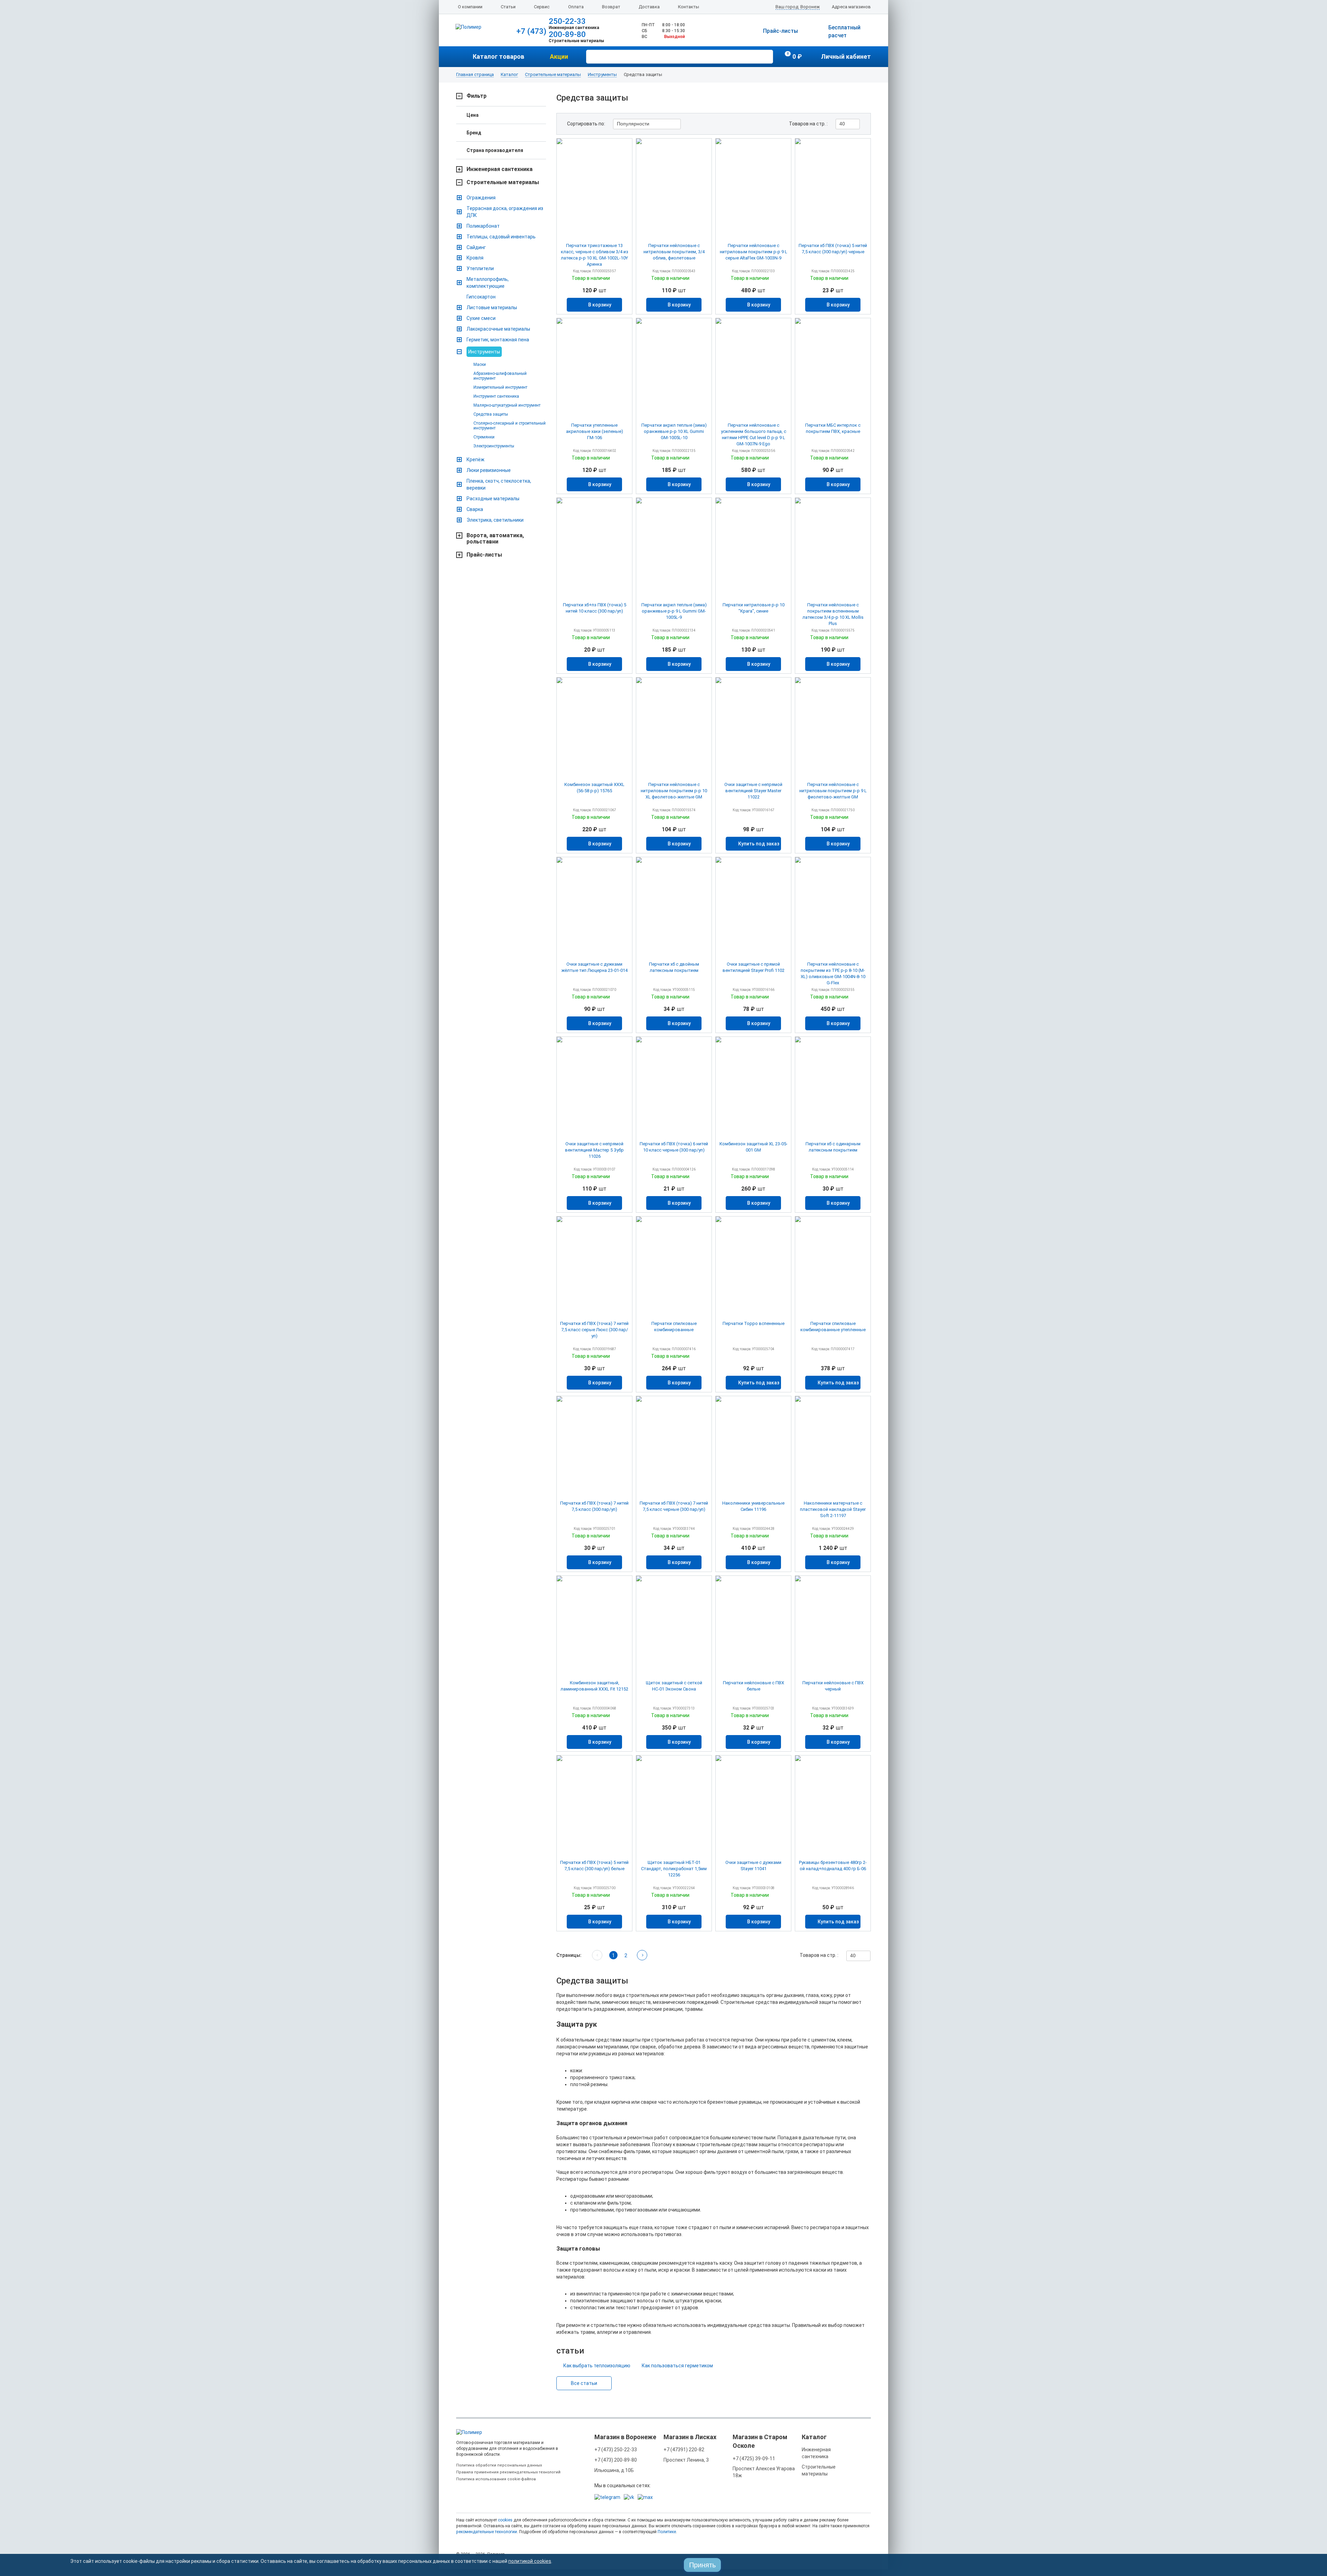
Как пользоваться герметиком (677, 2366)
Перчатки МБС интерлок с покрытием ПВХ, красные (833, 428)
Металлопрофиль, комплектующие (488, 283)
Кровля (475, 258)
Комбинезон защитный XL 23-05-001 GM (754, 1147)
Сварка (475, 509)
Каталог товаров (498, 56)
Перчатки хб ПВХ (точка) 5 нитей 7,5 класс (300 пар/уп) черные (833, 249)
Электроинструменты (494, 446)
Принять (702, 2565)
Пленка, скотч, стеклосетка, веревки (499, 484)
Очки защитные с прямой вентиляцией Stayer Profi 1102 (754, 967)
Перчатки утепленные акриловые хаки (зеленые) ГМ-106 (595, 431)
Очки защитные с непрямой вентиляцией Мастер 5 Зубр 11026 (594, 1150)
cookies (505, 2520)
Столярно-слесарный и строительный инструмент (510, 426)
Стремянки (484, 437)
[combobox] (647, 124)
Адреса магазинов (851, 7)
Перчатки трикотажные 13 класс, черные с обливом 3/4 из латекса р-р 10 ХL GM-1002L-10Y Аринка (595, 255)
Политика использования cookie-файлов (496, 2479)
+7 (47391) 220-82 (684, 2450)
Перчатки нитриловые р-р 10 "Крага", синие (754, 608)
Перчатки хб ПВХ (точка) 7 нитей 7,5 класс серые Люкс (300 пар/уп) (594, 1330)
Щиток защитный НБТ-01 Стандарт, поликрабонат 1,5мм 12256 (674, 1869)
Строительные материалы (553, 75)
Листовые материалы (492, 307)
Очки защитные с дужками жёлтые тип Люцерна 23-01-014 (594, 967)
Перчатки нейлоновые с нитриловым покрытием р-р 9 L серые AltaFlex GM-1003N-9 (754, 252)
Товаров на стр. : (808, 124)
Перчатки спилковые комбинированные (674, 1327)
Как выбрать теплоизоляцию (597, 2366)
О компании (470, 7)
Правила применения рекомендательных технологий (508, 2472)
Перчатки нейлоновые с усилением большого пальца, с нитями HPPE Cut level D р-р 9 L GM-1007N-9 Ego (754, 434)
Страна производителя (495, 150)
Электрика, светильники (495, 520)
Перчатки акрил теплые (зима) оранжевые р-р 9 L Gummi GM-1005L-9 (674, 611)
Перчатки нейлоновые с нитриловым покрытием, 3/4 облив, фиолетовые (674, 252)
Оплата (576, 7)
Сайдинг (476, 247)
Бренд (474, 133)
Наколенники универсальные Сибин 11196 (753, 1506)
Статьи (508, 7)
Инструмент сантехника (496, 396)
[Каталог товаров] (464, 57)
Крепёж (476, 460)
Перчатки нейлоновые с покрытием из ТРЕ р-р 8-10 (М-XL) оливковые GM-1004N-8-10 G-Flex (833, 973)
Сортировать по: (586, 124)
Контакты (689, 7)
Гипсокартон (481, 297)
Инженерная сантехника (500, 169)
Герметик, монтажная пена (498, 340)
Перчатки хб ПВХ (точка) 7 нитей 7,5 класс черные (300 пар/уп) (674, 1506)
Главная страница (475, 75)
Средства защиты (491, 414)
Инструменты (602, 75)
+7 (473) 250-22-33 (616, 2450)
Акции (559, 56)
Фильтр (477, 96)
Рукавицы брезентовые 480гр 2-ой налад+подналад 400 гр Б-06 (833, 1865)
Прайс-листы (780, 31)
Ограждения (481, 198)
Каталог (509, 75)
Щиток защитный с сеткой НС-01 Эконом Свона (674, 1686)
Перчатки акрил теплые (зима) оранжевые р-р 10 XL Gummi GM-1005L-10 (674, 431)
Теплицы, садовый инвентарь (501, 237)
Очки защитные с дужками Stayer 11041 (753, 1865)
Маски (480, 364)
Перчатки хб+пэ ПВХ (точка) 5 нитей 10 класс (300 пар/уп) (595, 608)
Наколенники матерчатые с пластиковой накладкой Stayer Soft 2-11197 (833, 1509)
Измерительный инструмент (500, 387)
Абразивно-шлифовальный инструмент (500, 376)
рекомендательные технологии (487, 2532)
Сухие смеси (481, 318)
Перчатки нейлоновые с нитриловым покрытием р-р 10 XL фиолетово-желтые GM (674, 791)
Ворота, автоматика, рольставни (495, 539)
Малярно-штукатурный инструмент (507, 405)
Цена (473, 115)
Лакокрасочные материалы (498, 329)
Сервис (542, 7)
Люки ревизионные (489, 470)
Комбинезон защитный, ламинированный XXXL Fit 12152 (594, 1686)
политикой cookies (530, 2561)
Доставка (649, 7)
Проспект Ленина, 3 (686, 2460)
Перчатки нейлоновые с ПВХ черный (833, 1686)
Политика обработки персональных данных (499, 2465)
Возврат (611, 7)
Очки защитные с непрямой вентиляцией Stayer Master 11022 (753, 791)
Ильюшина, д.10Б (614, 2470)
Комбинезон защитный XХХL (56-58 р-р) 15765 (594, 788)
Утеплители (480, 268)
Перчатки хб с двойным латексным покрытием (674, 967)
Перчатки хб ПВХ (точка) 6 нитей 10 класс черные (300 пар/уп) (674, 1147)
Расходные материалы (493, 499)
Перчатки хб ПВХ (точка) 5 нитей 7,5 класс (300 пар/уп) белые (594, 1865)
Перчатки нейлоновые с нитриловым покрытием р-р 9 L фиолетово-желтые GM (833, 791)
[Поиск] (767, 56)
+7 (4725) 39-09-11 (754, 2459)
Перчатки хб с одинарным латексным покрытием (833, 1147)
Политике (667, 2532)
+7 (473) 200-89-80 (616, 2460)
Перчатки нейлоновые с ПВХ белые (754, 1686)
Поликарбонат (483, 226)
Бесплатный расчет (844, 31)
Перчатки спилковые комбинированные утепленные (833, 1327)
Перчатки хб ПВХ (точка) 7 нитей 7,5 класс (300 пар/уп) (594, 1506)
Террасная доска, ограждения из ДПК (505, 212)
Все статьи (584, 2383)
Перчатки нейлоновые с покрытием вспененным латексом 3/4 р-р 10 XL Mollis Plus (833, 614)
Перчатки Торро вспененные (754, 1323)
